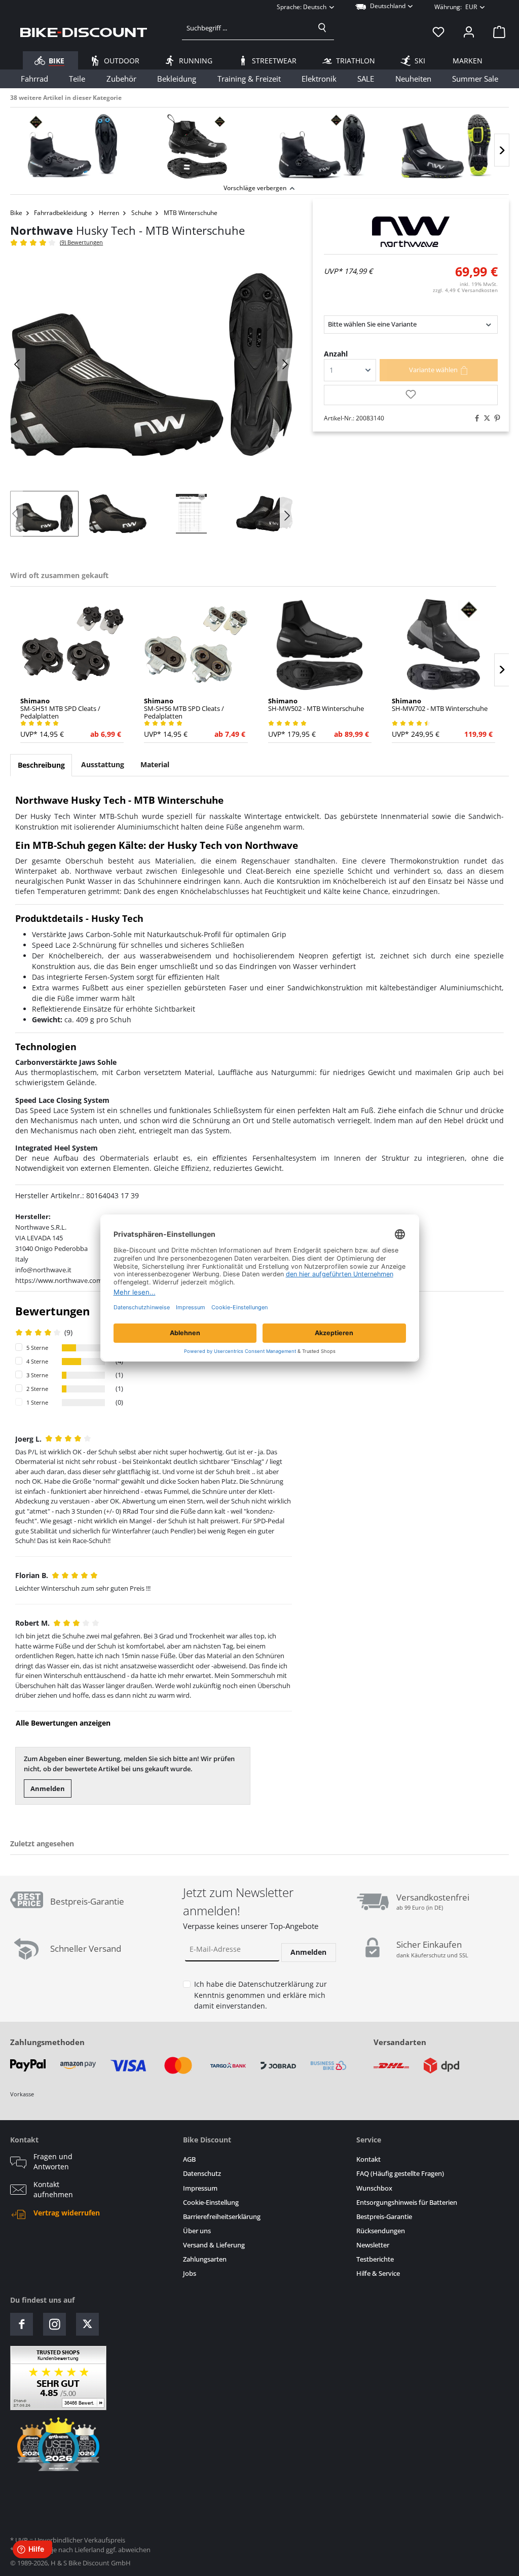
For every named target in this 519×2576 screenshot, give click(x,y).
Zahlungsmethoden (47, 2042)
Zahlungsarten (205, 2259)
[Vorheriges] (18, 364)
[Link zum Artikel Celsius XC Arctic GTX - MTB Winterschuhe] (72, 147)
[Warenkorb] (496, 32)
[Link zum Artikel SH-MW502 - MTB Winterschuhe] (320, 645)
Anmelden (48, 1788)
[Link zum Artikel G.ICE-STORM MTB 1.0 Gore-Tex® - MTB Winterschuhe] (197, 147)
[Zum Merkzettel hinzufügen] (411, 395)
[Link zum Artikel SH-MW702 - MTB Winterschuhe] (443, 645)
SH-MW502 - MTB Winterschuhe (316, 705)
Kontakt (368, 2159)
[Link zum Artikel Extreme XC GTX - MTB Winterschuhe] (322, 147)
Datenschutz (202, 2174)
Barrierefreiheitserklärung (222, 2217)
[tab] (41, 765)
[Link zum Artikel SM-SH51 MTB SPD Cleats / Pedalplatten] (72, 645)
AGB (189, 2159)
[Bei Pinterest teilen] (495, 418)
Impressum (200, 2188)
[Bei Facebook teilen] (474, 418)
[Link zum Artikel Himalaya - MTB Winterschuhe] (447, 147)
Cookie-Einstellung (211, 2203)
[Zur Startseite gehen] (84, 32)
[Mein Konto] (469, 32)
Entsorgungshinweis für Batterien (407, 2203)
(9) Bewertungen (81, 242)
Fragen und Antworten (53, 2162)
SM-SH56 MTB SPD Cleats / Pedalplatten (184, 709)
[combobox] (247, 28)
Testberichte (375, 2259)
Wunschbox (374, 2188)
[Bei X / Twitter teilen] (485, 418)
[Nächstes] (502, 150)
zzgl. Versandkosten (465, 290)
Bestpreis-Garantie (384, 2217)
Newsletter (373, 2245)
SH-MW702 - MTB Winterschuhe (440, 705)
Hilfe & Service (378, 2274)
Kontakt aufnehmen (53, 2190)
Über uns (197, 2231)
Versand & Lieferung (214, 2245)
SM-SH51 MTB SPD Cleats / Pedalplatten (60, 709)
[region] (259, 144)
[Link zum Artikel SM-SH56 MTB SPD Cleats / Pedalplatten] (196, 645)
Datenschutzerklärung (276, 1984)
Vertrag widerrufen (67, 2213)
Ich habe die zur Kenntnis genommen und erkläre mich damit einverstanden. (261, 1995)
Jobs (190, 2274)
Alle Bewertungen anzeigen (63, 1723)
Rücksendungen (381, 2231)
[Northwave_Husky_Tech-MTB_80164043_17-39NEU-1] (151, 365)
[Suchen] (322, 28)
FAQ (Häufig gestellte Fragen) (400, 2174)
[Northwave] (411, 232)
